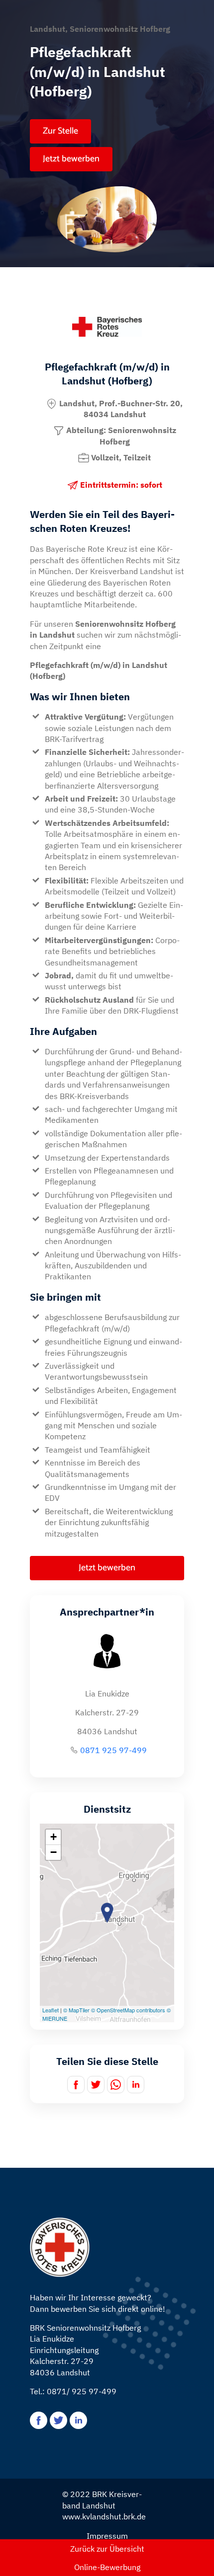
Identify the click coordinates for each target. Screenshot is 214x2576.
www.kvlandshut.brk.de (104, 2516)
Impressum (107, 2536)
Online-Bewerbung (107, 2567)
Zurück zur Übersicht (107, 2549)
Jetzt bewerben (71, 159)
